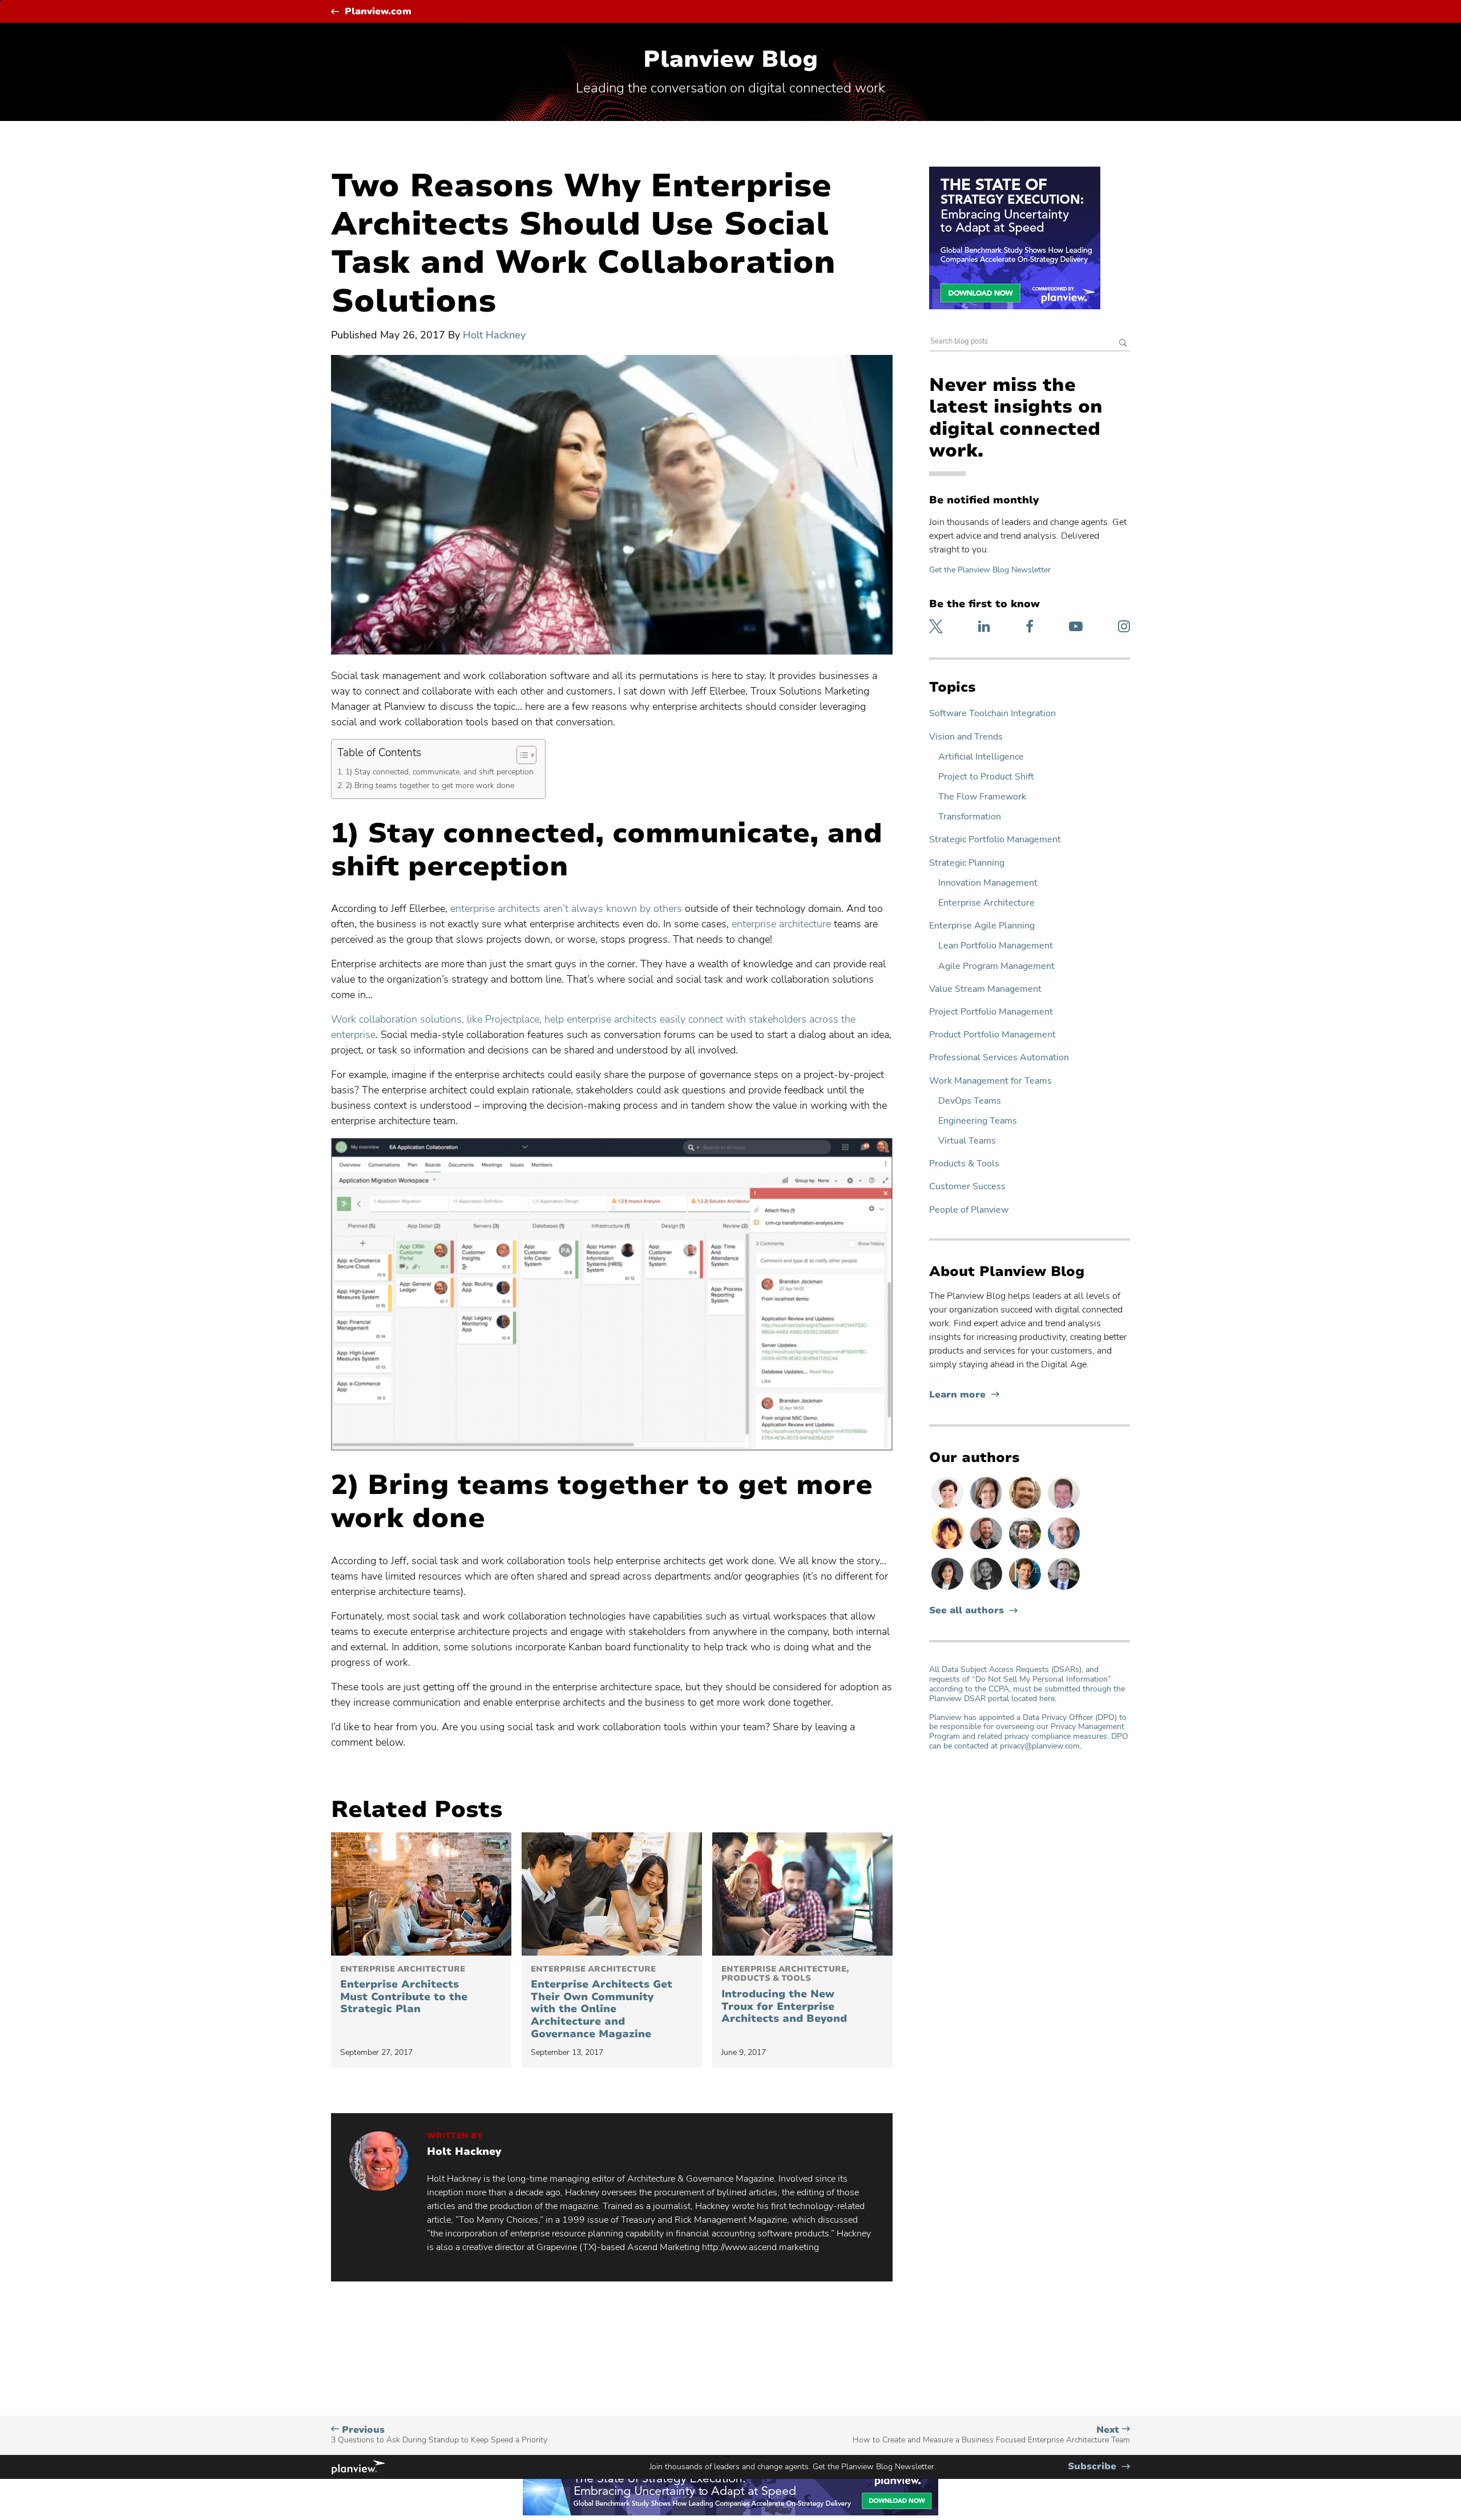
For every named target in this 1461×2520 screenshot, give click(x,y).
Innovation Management (988, 883)
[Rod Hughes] (1064, 1589)
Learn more (964, 1395)
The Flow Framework (982, 797)
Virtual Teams (967, 1141)
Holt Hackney (494, 335)
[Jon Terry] (1026, 1508)
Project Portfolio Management (991, 1012)
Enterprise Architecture (986, 903)
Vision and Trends (966, 737)
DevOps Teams (970, 1101)
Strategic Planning (967, 863)
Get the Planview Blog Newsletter (990, 570)
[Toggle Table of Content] (521, 755)
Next (991, 2435)
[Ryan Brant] (987, 1589)
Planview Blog (730, 59)
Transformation (970, 817)
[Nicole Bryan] (987, 1508)
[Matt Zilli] (987, 1549)
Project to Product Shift (986, 777)
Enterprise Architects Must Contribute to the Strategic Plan (404, 1990)
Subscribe (1099, 2467)
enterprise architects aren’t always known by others (566, 908)
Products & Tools (964, 1164)
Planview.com (378, 12)
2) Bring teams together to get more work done (430, 785)
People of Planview (969, 1210)
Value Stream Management (985, 989)
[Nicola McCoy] (949, 1549)
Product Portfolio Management (992, 1035)
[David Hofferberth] (1064, 1508)
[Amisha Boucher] (949, 1589)
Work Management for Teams (990, 1081)
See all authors (966, 1611)
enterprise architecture (781, 924)
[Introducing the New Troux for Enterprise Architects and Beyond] (802, 1894)
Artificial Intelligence (981, 757)
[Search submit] (1123, 344)
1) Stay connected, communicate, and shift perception (439, 772)
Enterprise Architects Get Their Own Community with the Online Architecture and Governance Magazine (602, 2003)
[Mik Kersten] (1064, 1549)
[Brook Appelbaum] (949, 1508)
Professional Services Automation (999, 1058)
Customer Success (967, 1187)
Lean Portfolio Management (996, 946)
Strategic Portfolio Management (995, 840)
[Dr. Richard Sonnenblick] (1026, 1589)
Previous (439, 2435)
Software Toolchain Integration (992, 714)
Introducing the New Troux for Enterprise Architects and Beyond (785, 1995)
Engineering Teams (978, 1121)
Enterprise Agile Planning (982, 926)
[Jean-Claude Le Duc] (1026, 1549)
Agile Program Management (996, 966)
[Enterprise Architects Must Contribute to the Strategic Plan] (421, 1894)
